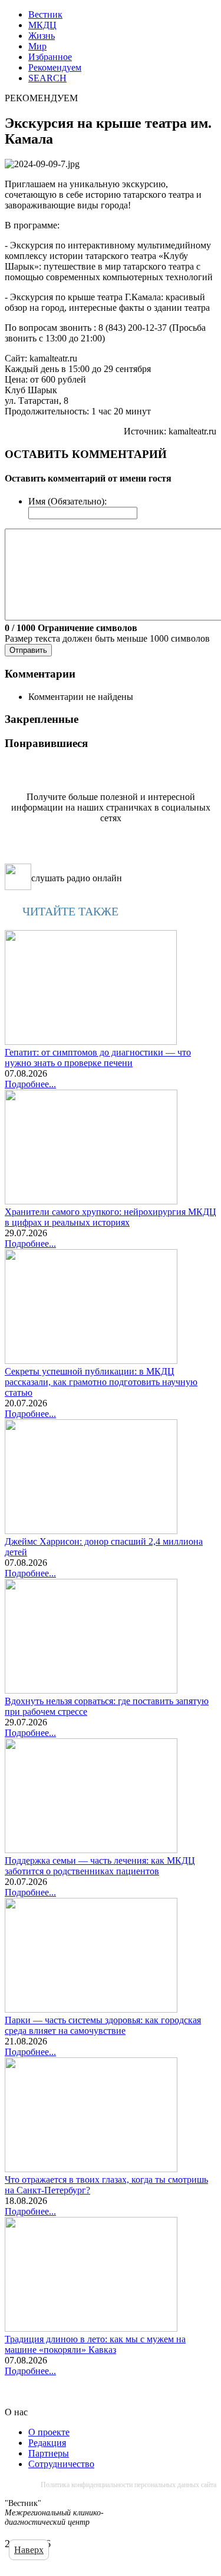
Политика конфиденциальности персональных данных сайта (128, 2485)
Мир (37, 46)
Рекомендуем (55, 67)
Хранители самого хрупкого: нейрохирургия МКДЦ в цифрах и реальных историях (111, 1217)
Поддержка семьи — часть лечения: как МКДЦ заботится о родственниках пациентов (100, 1866)
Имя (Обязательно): (67, 501)
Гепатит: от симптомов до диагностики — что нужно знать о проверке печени (98, 1058)
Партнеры (49, 2453)
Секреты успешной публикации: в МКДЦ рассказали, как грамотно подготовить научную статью (101, 1382)
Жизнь (42, 36)
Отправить (28, 650)
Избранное (50, 57)
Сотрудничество (61, 2464)
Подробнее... (30, 1084)
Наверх (29, 2550)
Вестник (45, 14)
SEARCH (47, 78)
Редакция (47, 2443)
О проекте (49, 2432)
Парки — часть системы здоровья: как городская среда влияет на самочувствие (103, 2025)
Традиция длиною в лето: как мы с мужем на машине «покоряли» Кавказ (95, 2344)
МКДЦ (42, 25)
